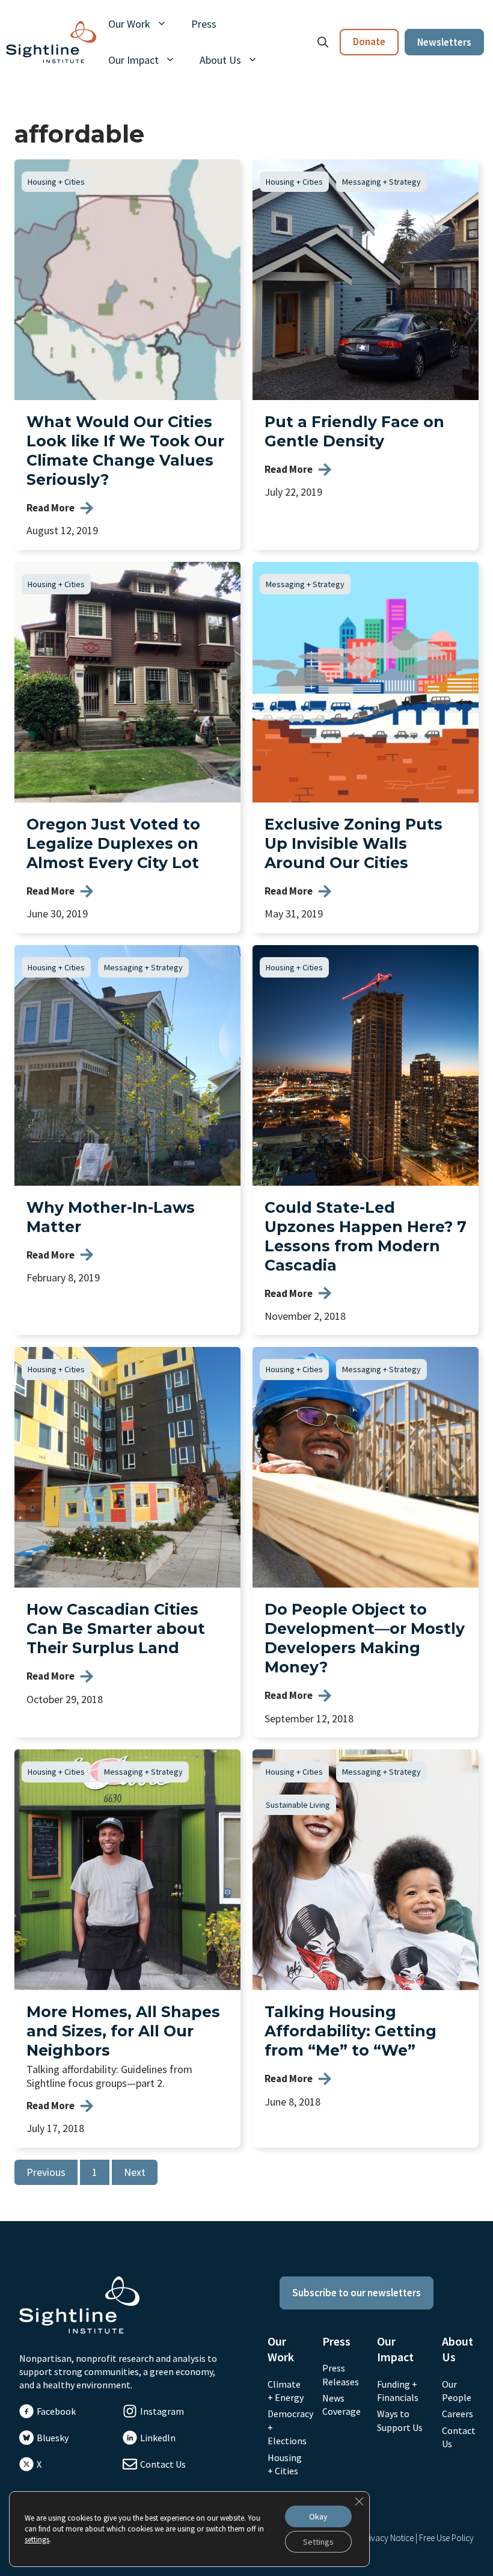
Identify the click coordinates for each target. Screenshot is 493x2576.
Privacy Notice (387, 2538)
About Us (220, 60)
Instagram (162, 2411)
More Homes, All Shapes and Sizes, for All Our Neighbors (123, 2031)
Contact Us (163, 2464)
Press (204, 24)
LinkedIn (158, 2438)
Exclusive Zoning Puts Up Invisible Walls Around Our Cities (354, 843)
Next (135, 2172)
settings (37, 2540)
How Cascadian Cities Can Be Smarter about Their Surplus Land (116, 1628)
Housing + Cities (56, 182)
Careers (458, 2414)
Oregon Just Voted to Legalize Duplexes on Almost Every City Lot (113, 843)
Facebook (56, 2411)
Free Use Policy (446, 2538)
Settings (318, 2542)
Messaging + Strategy (381, 182)
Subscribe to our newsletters (357, 2293)
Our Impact (133, 60)
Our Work (129, 24)
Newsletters (444, 42)
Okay (318, 2516)
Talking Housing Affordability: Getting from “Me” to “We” (351, 2031)
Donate (369, 42)
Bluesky (53, 2438)
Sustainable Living (298, 1805)
